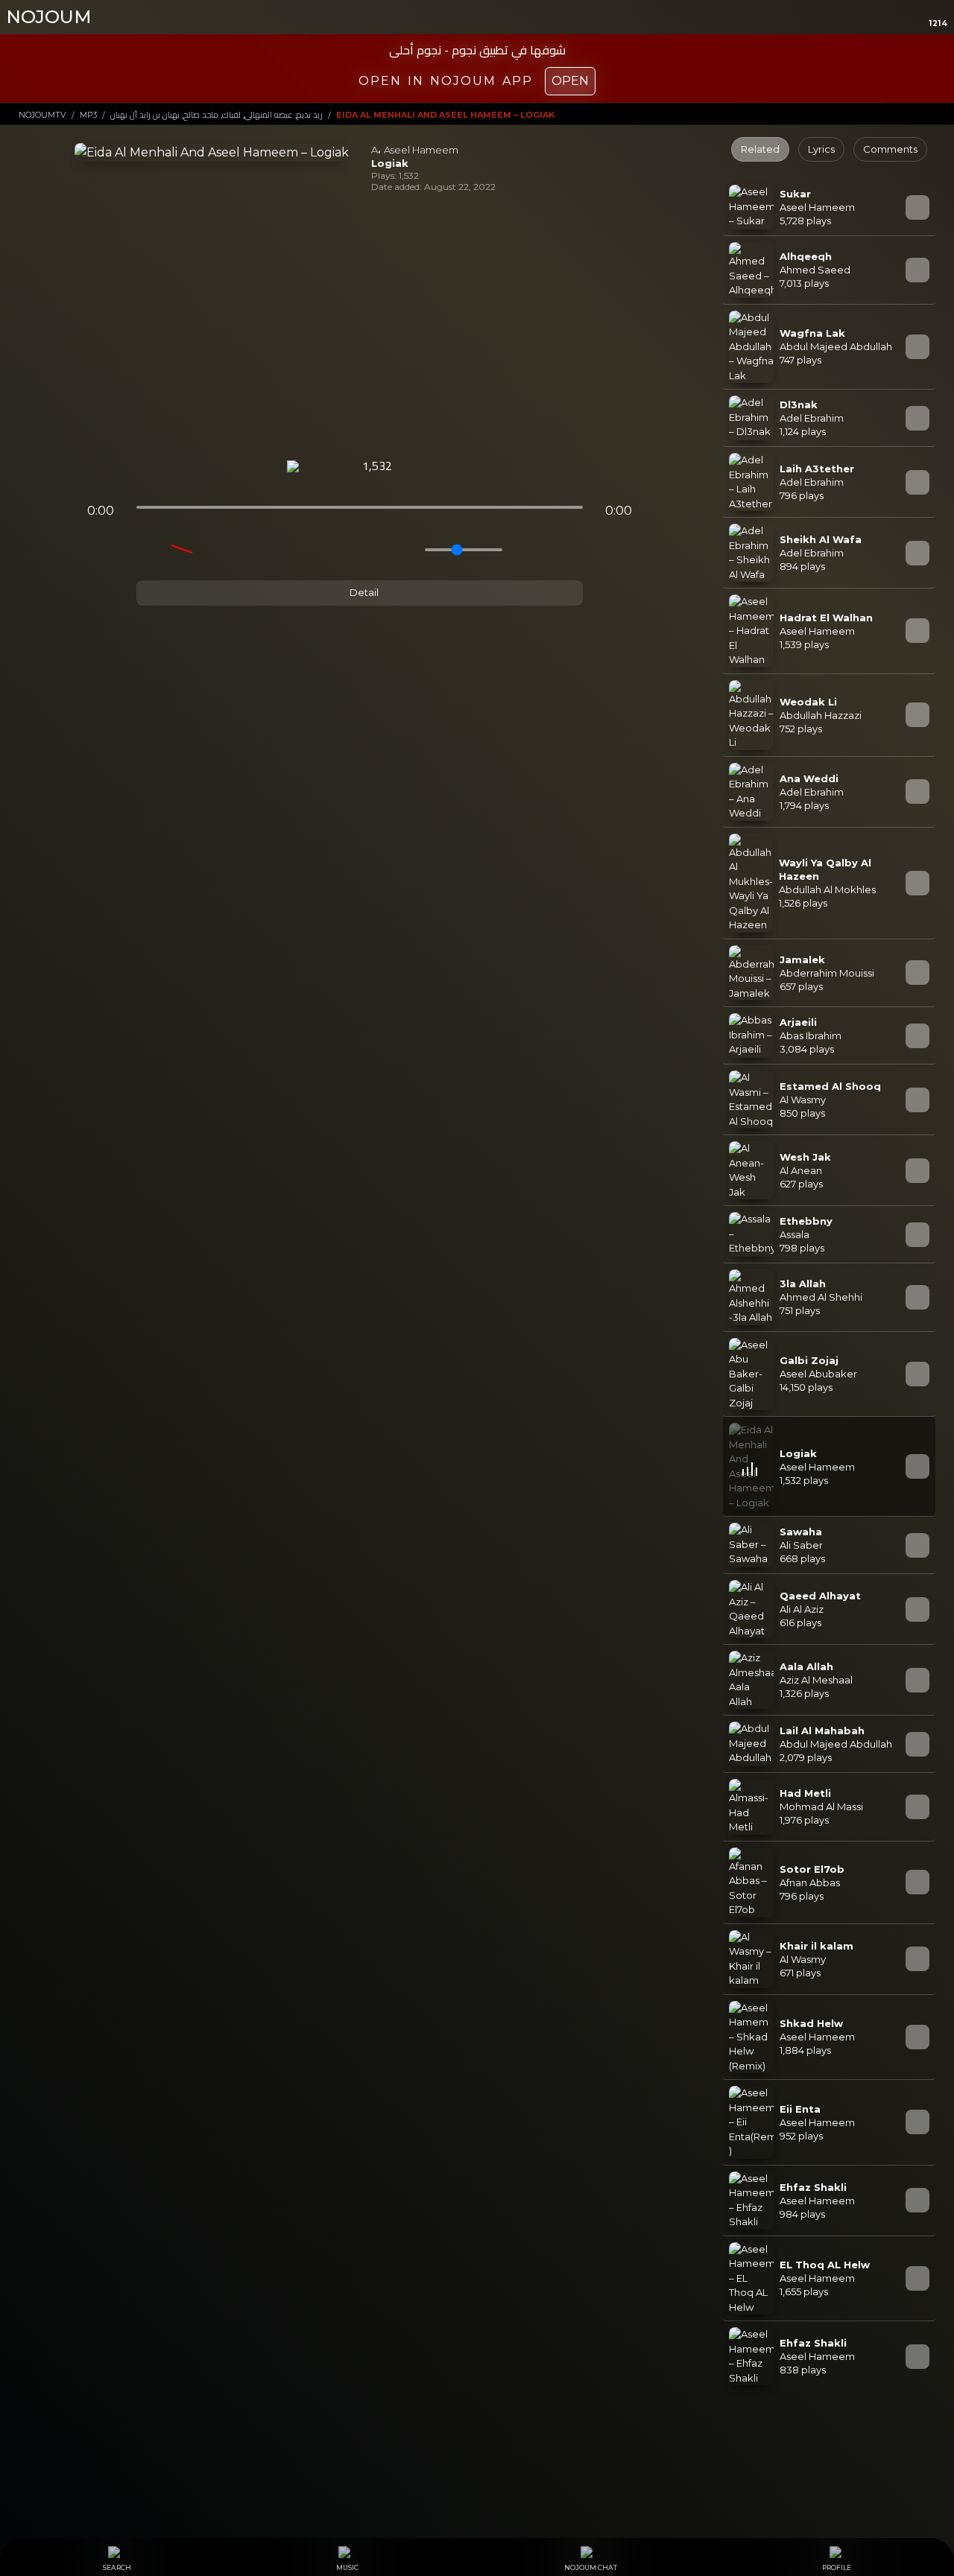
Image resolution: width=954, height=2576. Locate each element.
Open (570, 81)
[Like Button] (421, 467)
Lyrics (821, 149)
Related (760, 149)
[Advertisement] (360, 326)
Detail (363, 592)
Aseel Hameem (421, 150)
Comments (890, 149)
